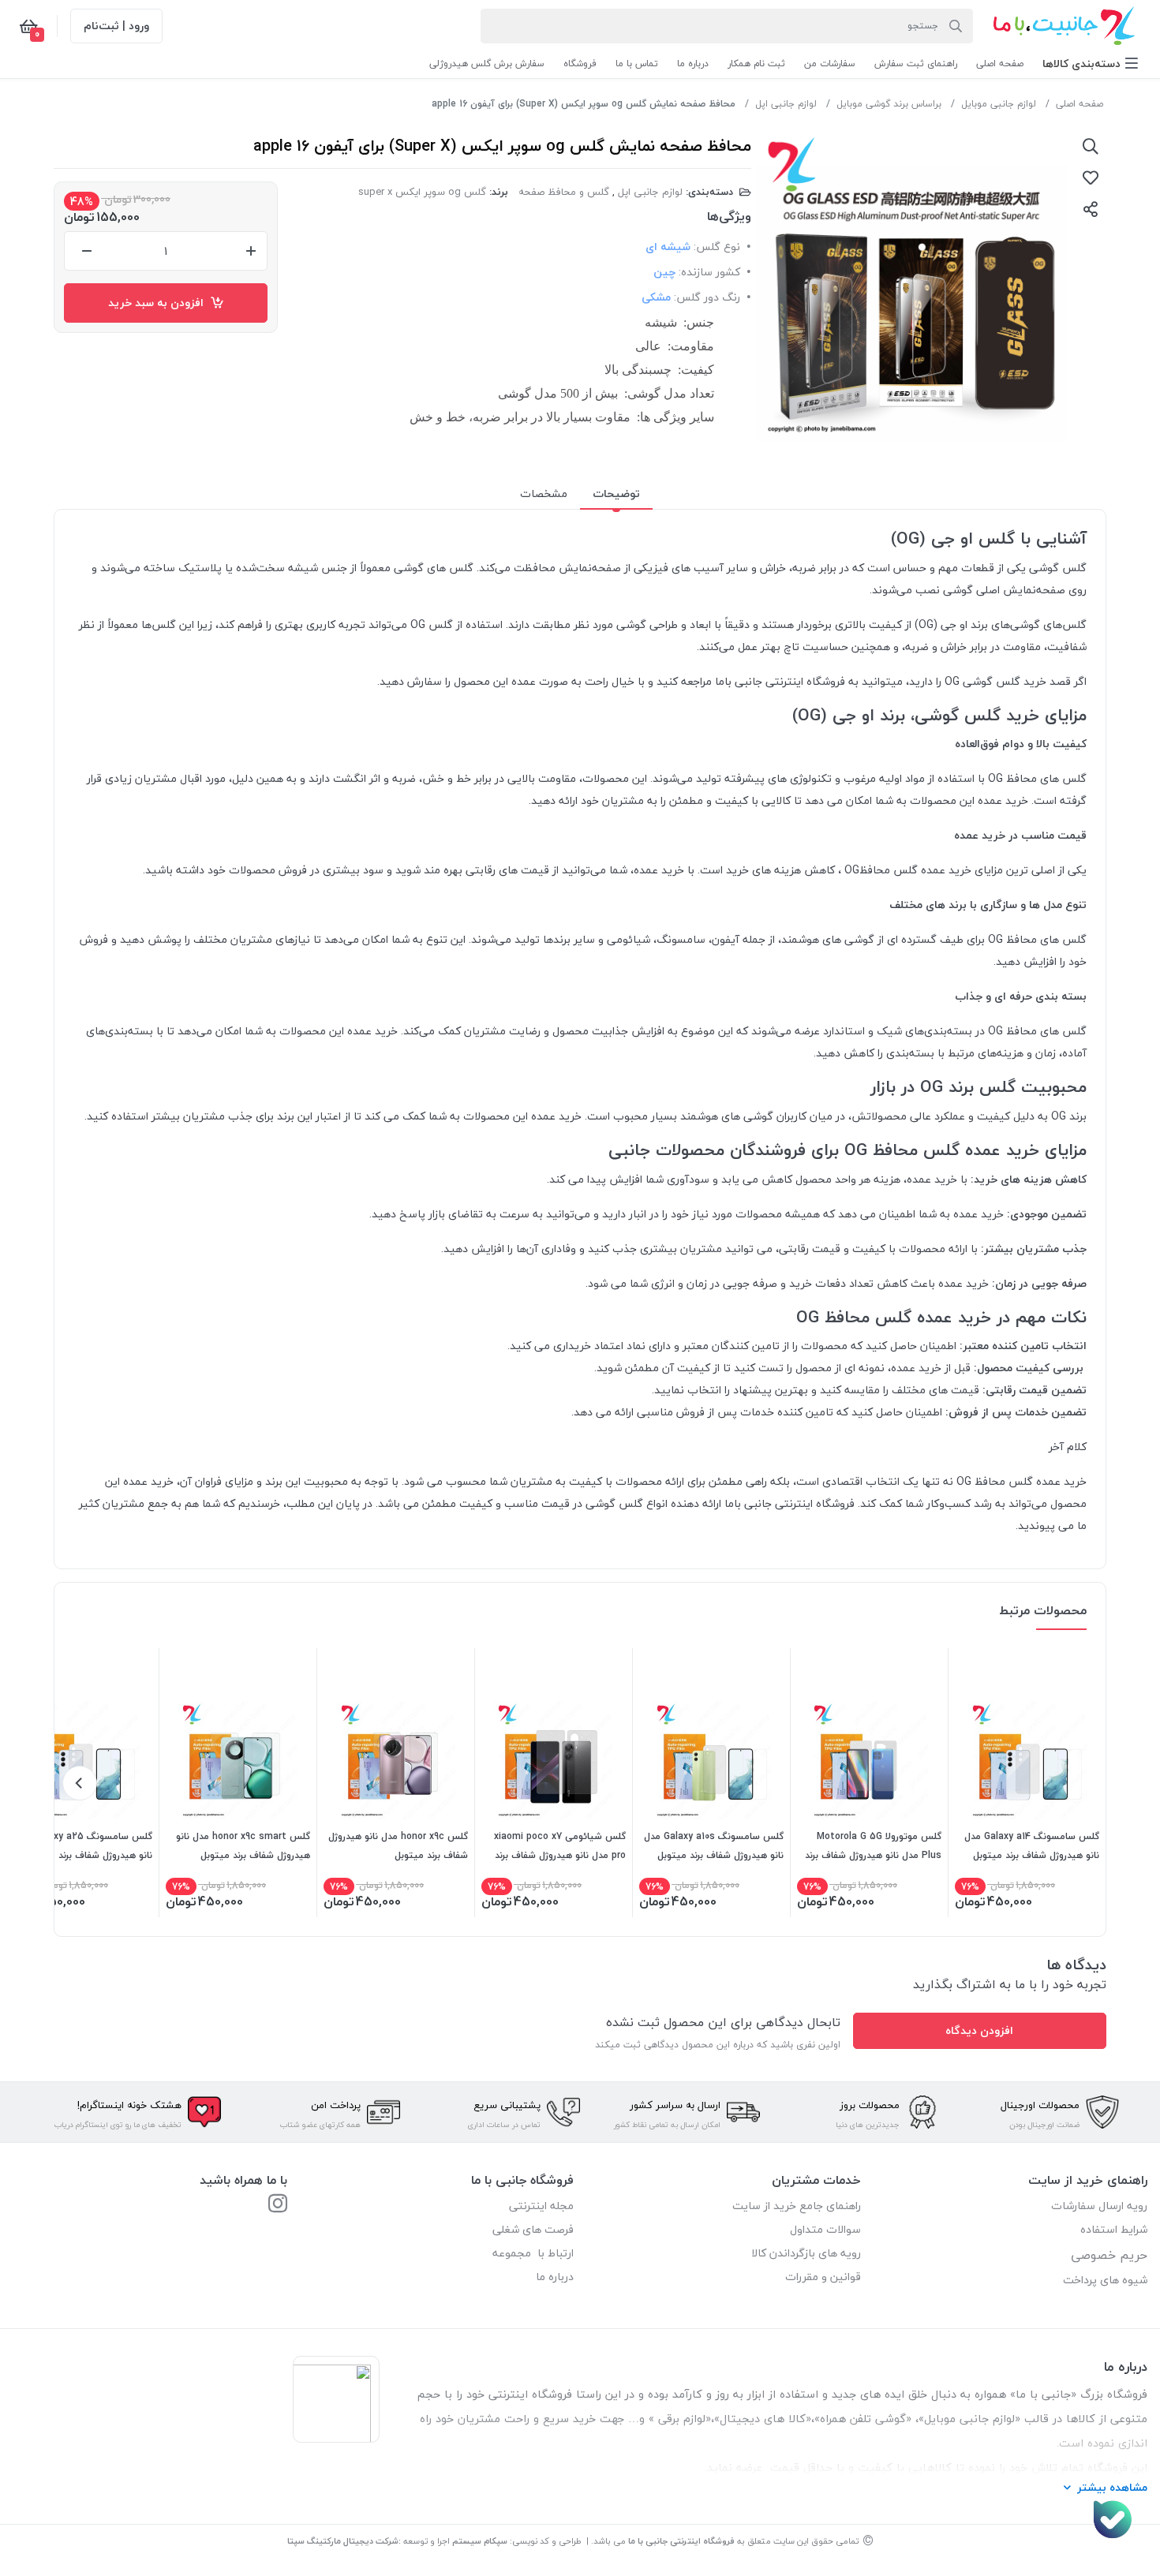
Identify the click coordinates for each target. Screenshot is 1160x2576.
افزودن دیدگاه (979, 2030)
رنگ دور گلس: (707, 297)
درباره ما (555, 2277)
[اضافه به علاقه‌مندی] (1091, 178)
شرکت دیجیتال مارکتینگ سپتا (343, 2541)
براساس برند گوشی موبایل (889, 104)
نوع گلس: (717, 247)
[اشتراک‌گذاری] (1091, 209)
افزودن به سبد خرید (159, 303)
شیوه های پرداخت (1105, 2280)
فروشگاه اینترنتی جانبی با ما (681, 2541)
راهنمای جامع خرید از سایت (797, 2206)
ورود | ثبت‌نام (116, 26)
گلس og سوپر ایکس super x (422, 192)
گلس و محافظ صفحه (564, 192)
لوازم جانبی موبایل (999, 104)
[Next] (80, 1783)
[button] (1090, 64)
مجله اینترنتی (541, 2206)
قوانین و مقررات (823, 2277)
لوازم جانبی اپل (786, 104)
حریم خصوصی (1109, 2255)
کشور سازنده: (709, 272)
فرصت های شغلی (533, 2229)
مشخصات (544, 494)
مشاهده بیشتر (1112, 2487)
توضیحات (616, 494)
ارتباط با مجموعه (533, 2253)
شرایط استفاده (1112, 2229)
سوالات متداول (825, 2229)
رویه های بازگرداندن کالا (806, 2253)
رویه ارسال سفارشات (1099, 2206)
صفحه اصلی (1080, 104)
